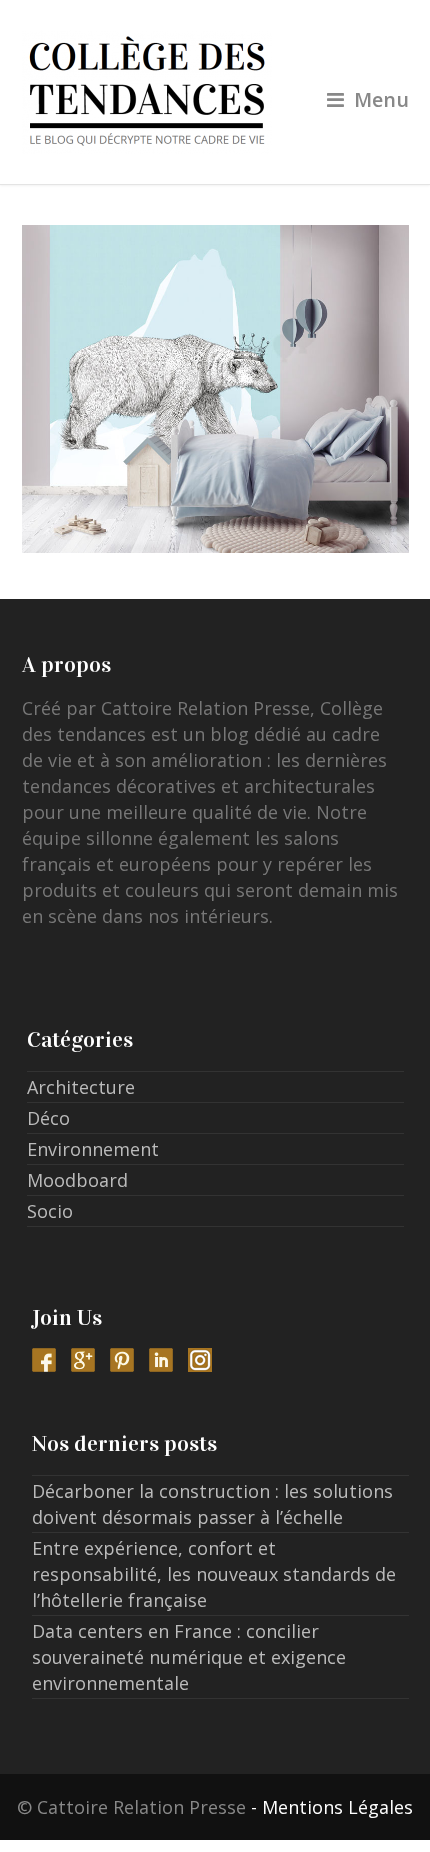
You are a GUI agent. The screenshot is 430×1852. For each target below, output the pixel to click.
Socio (50, 1211)
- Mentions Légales (332, 1807)
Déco (48, 1118)
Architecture (81, 1087)
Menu (381, 99)
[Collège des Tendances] (215, 92)
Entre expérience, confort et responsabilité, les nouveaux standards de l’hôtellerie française (214, 1574)
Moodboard (77, 1180)
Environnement (93, 1149)
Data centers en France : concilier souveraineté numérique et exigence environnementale (189, 1657)
